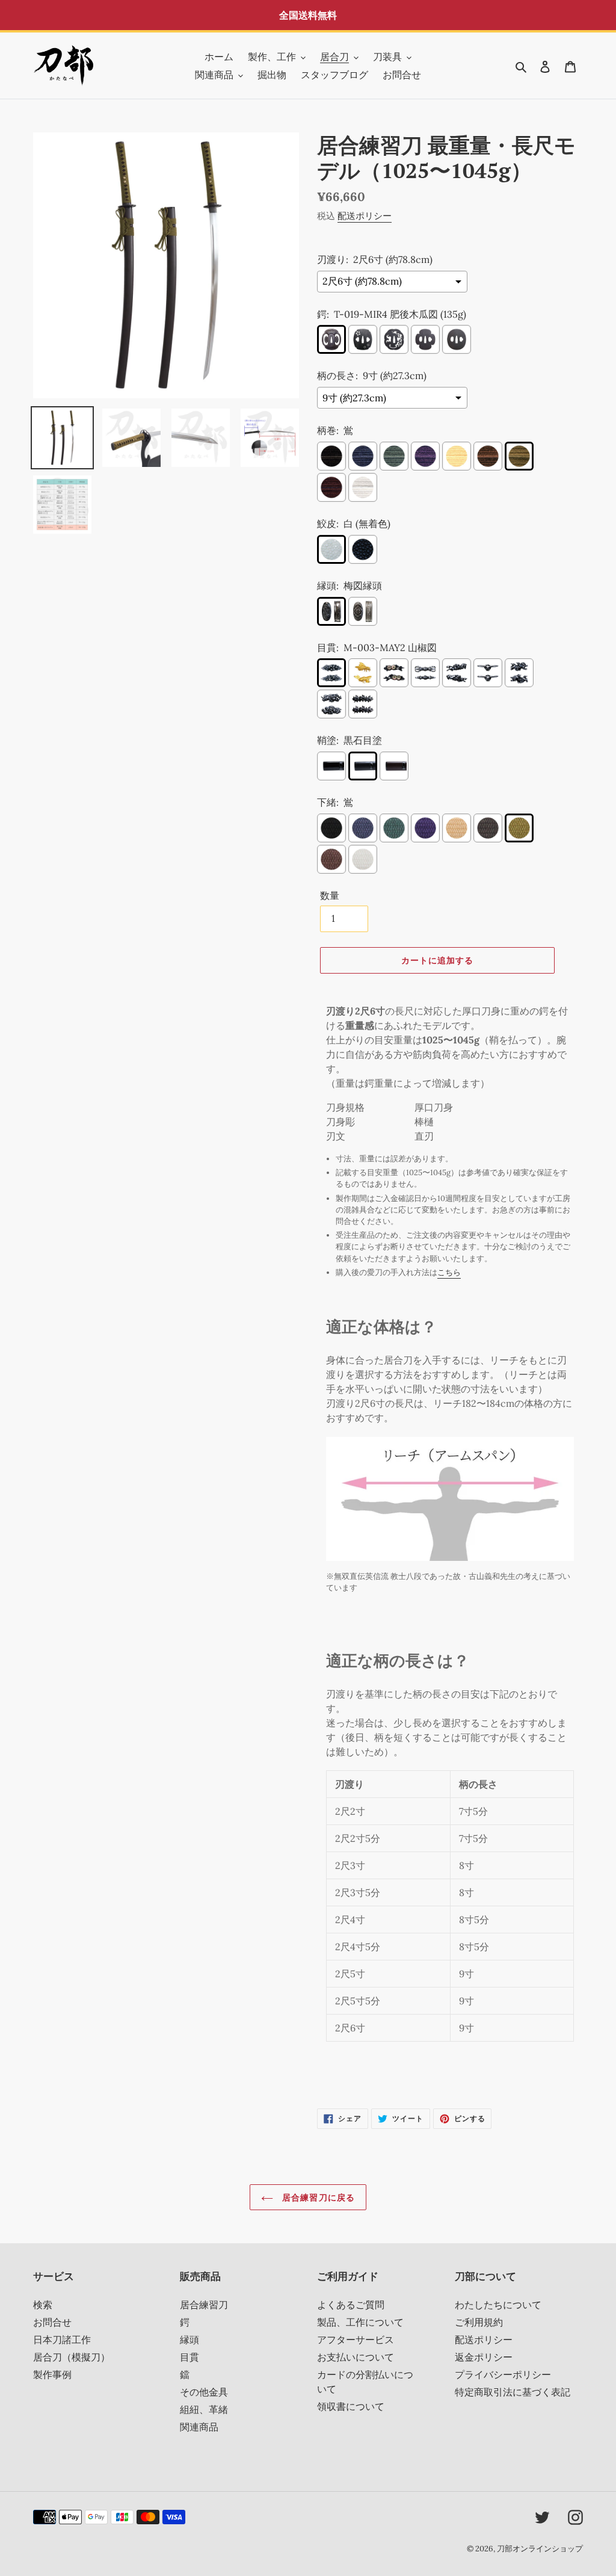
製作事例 (52, 2374)
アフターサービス (356, 2340)
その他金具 (204, 2392)
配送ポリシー (365, 216)
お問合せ (52, 2322)
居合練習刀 (204, 2305)
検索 (43, 2305)
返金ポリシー (484, 2357)
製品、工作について (360, 2322)
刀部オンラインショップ (540, 2549)
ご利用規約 (479, 2322)
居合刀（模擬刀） (72, 2357)
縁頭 (189, 2340)
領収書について (351, 2406)
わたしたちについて (498, 2305)
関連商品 (199, 2427)
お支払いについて (356, 2357)
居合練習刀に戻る (317, 2197)
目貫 (189, 2357)
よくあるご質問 (351, 2305)
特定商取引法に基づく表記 (513, 2392)
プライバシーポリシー (503, 2374)
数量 (330, 895)
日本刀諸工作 (62, 2340)
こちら (449, 1272)
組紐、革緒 (204, 2409)
